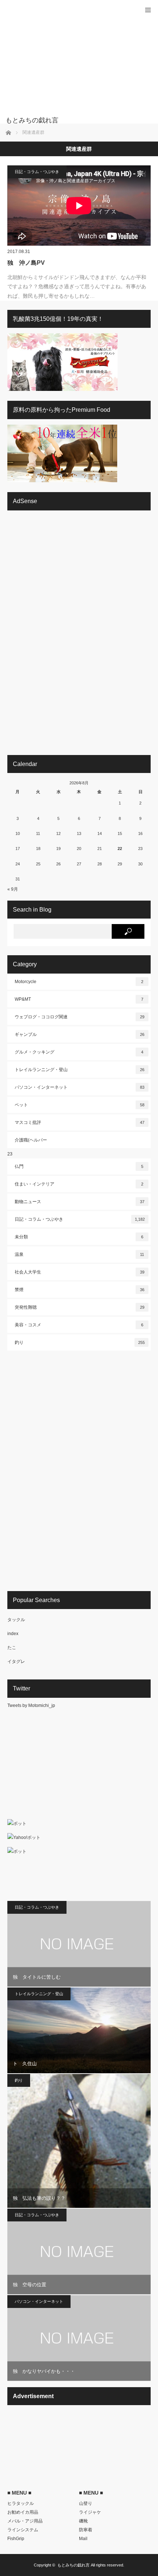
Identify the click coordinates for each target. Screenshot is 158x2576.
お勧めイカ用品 (23, 2512)
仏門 (79, 1166)
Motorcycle (79, 982)
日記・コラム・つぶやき (37, 172)
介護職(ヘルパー (31, 1140)
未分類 (79, 1237)
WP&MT (79, 999)
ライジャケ (90, 2512)
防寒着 (86, 2530)
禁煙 (80, 1290)
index (13, 1634)
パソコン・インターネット (80, 1087)
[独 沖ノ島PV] (79, 206)
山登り (86, 2503)
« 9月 (13, 889)
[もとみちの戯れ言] (68, 120)
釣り (80, 1342)
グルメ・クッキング (79, 1052)
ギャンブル (80, 1034)
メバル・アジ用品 (25, 2521)
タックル (16, 1620)
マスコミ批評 (80, 1122)
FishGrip (16, 2539)
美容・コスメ (79, 1325)
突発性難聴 (80, 1307)
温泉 (79, 1254)
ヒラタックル (21, 2503)
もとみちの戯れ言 (73, 2565)
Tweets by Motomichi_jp (31, 1705)
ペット (80, 1105)
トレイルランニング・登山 (80, 1070)
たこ (12, 1648)
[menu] (148, 10)
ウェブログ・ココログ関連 (80, 1017)
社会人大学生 (80, 1272)
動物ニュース (80, 1202)
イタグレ (16, 1661)
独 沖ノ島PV (26, 263)
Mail (83, 2539)
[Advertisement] (68, 62)
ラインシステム (23, 2530)
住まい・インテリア (79, 1184)
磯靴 (83, 2521)
